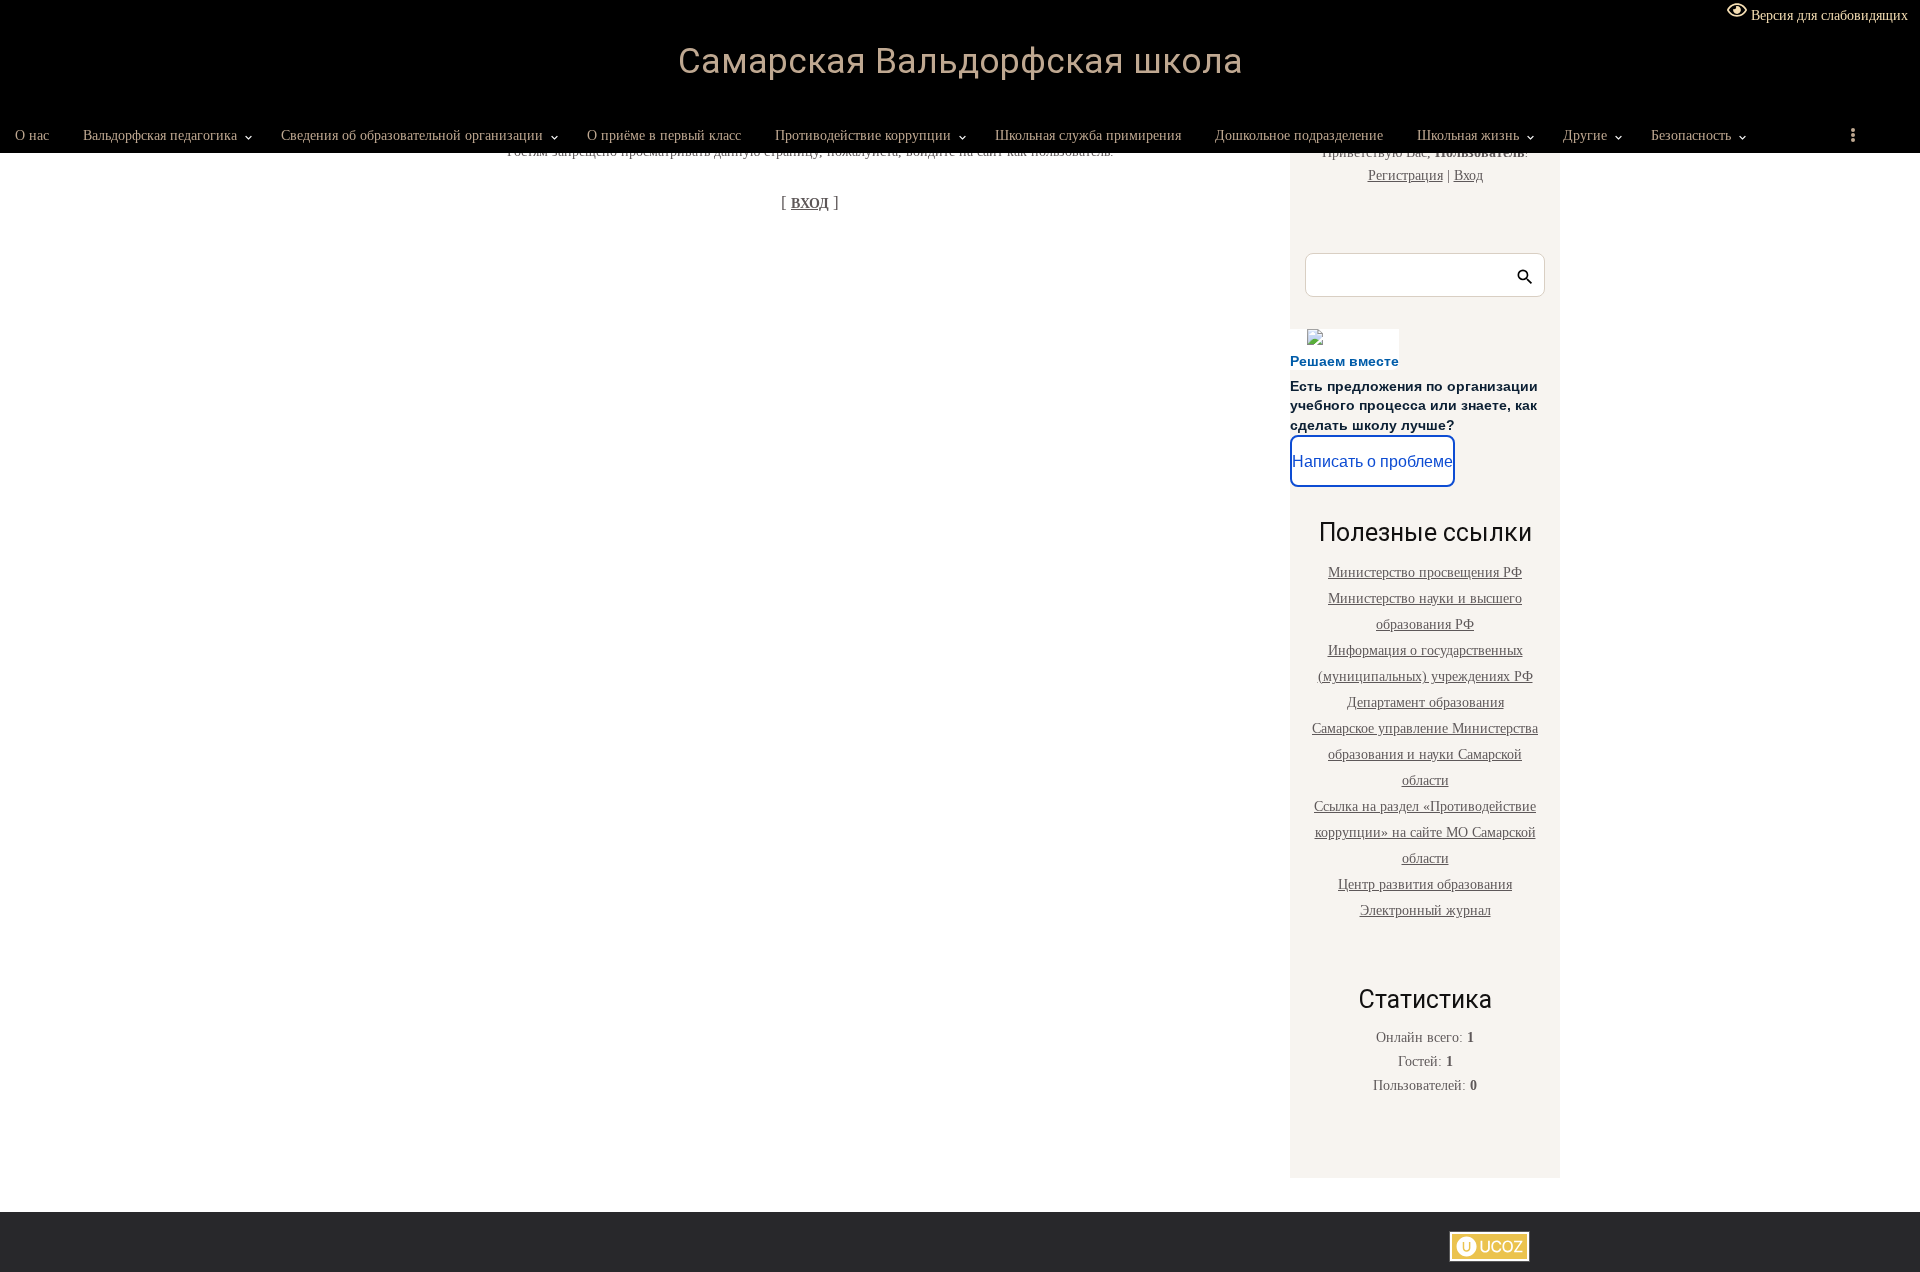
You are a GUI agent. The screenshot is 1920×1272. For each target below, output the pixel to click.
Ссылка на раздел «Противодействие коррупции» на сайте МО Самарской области (1425, 832)
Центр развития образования (1425, 884)
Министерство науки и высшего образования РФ (1425, 611)
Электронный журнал (1425, 910)
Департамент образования (1425, 702)
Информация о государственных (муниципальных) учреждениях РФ (1425, 663)
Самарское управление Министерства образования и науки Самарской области (1425, 754)
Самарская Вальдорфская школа (960, 61)
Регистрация (1405, 175)
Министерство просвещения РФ (1425, 572)
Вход (1468, 175)
